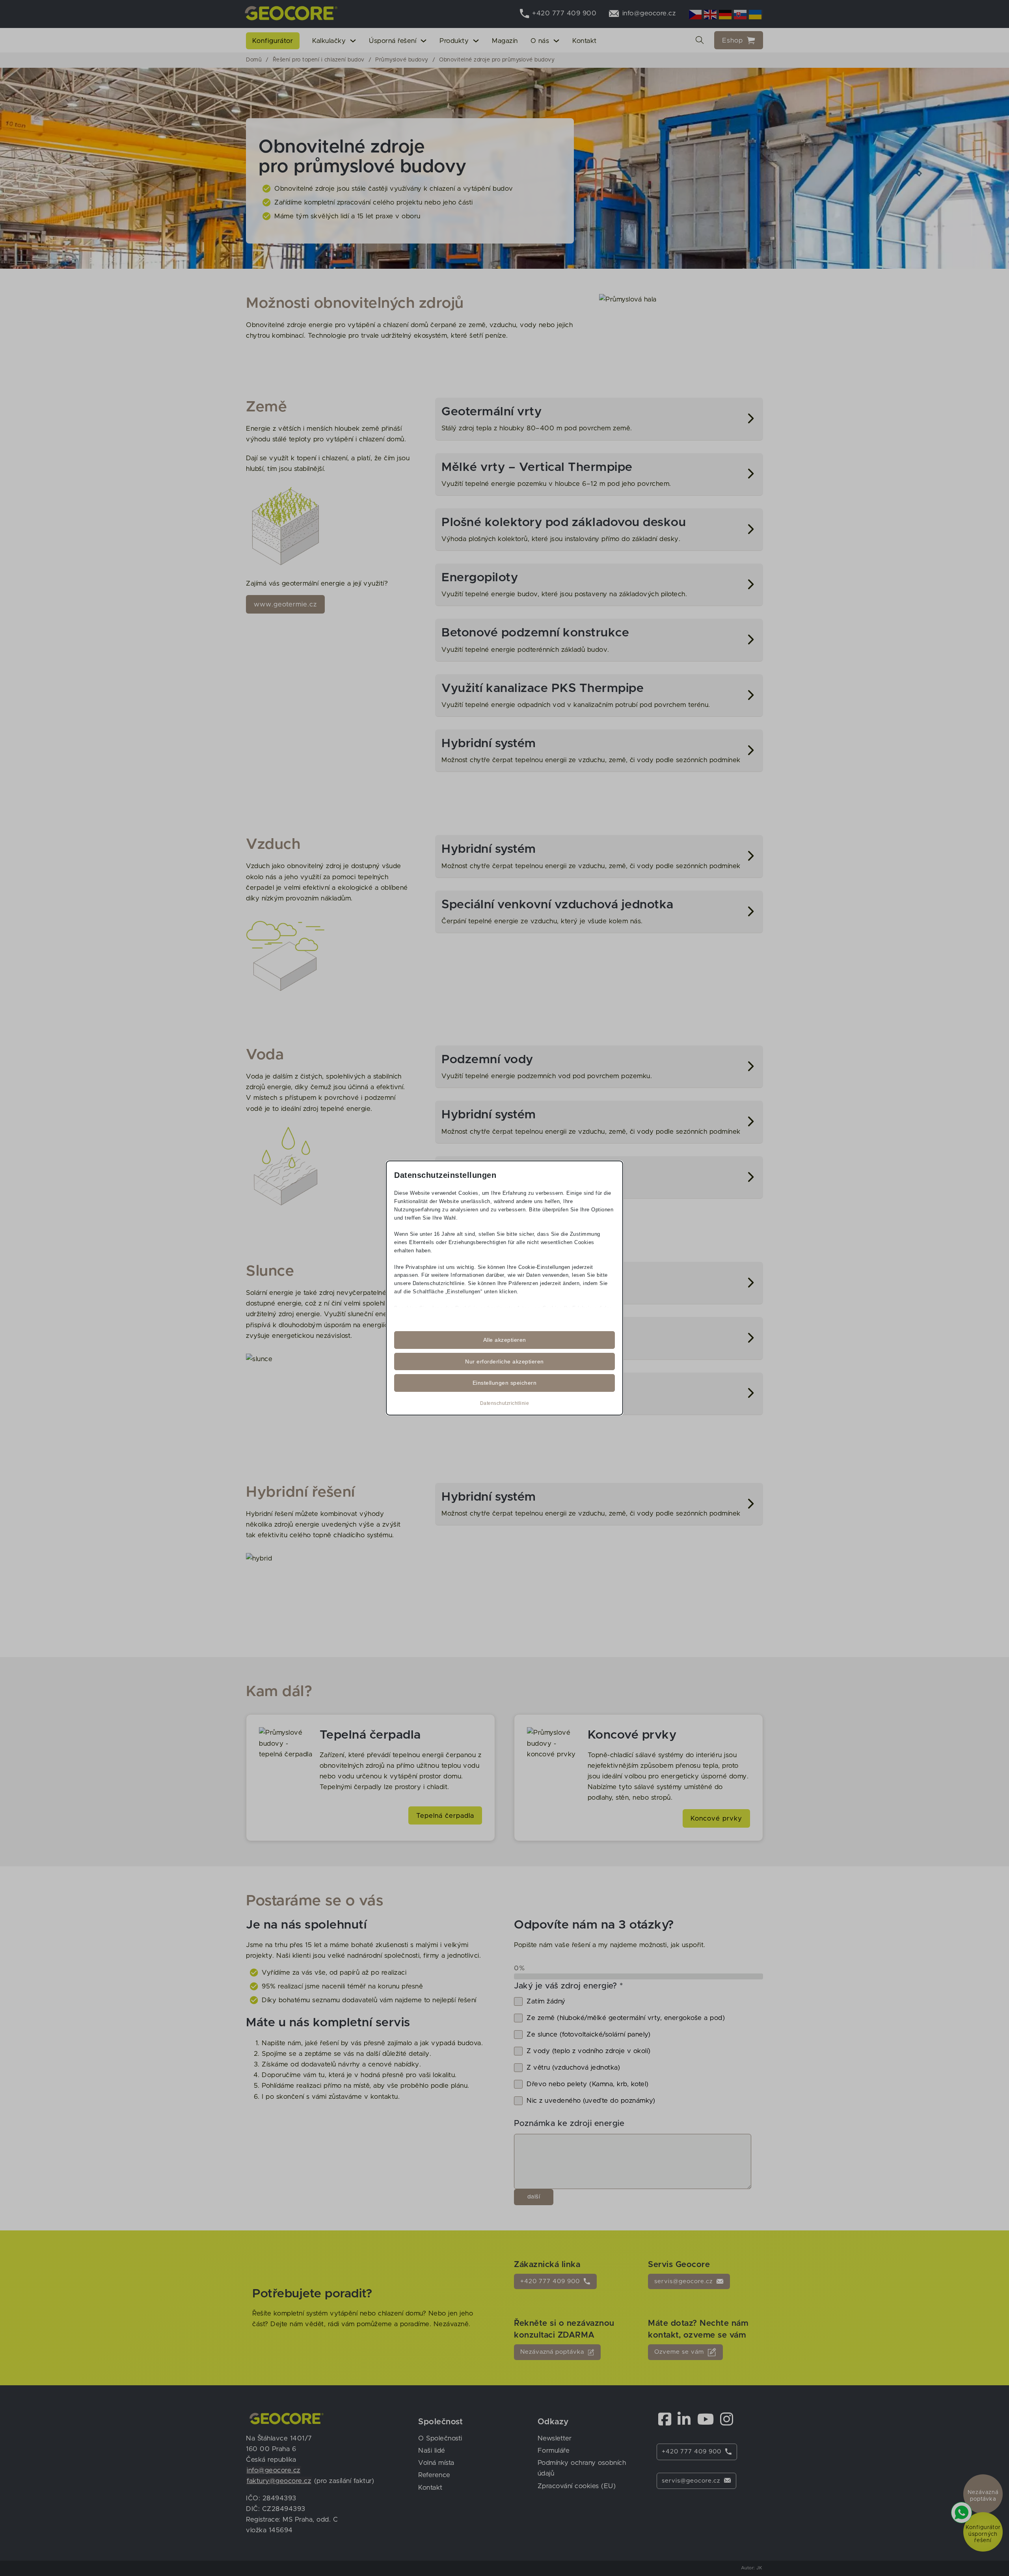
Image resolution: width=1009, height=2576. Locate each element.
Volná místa (436, 2463)
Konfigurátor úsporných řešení (983, 2534)
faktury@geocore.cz (279, 2481)
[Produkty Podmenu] (476, 41)
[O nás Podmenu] (556, 41)
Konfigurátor (273, 41)
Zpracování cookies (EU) (577, 2486)
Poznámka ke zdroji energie (569, 2124)
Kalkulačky (329, 41)
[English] (711, 14)
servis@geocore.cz (683, 2281)
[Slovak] (741, 14)
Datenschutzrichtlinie (505, 1403)
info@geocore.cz (274, 2470)
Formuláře (554, 2450)
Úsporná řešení (393, 41)
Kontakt (585, 41)
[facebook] (665, 2419)
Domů (254, 60)
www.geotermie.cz (285, 604)
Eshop (733, 40)
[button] (599, 419)
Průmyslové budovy (402, 60)
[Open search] (700, 40)
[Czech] (696, 14)
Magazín (505, 41)
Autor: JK (752, 2568)
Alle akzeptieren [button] (505, 1340)
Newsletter (555, 2438)
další (534, 2197)
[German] (726, 14)
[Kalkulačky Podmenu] (353, 41)
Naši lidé (432, 2450)
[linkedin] (684, 2419)
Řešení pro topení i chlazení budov (319, 60)
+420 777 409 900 (550, 2281)
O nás (540, 41)
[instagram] (727, 2419)
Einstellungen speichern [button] (505, 1383)
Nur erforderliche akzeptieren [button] (504, 1361)
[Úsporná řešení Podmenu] (424, 41)
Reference (434, 2475)
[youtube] (706, 2419)
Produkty (454, 41)
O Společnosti (440, 2438)
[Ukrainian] (756, 14)
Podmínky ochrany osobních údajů (582, 2468)
